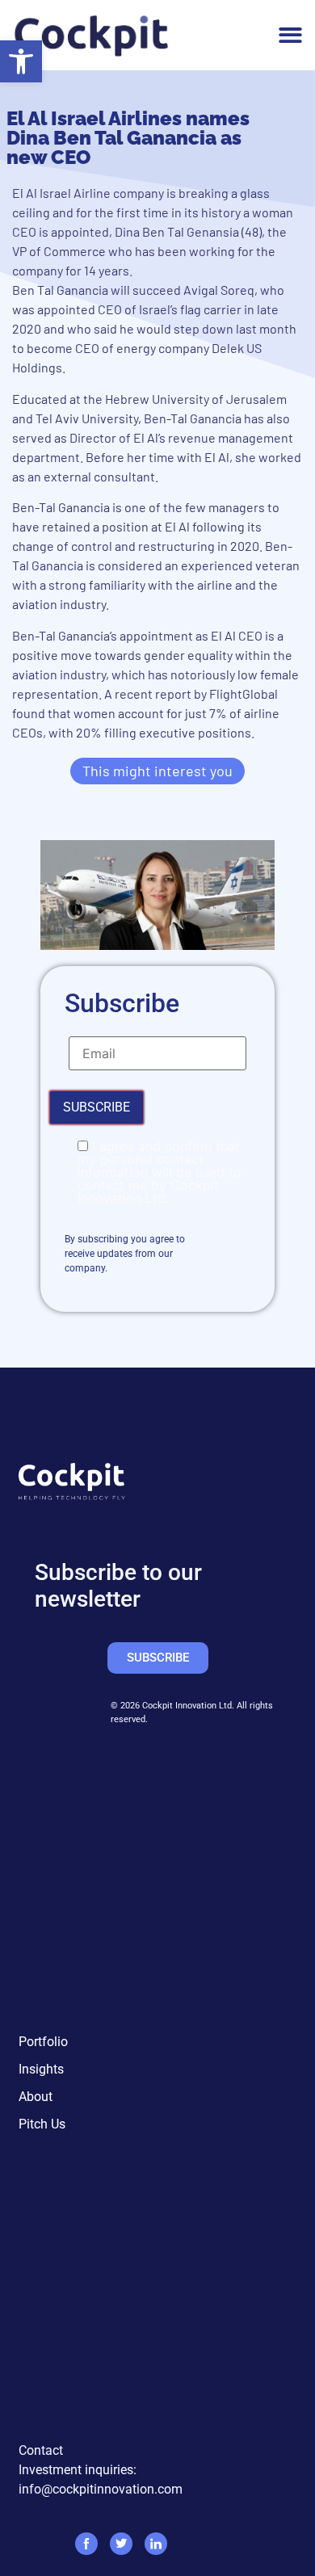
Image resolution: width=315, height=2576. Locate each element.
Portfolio (43, 2042)
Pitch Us (42, 2124)
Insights (41, 2069)
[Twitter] (121, 2544)
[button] (21, 61)
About (36, 2097)
